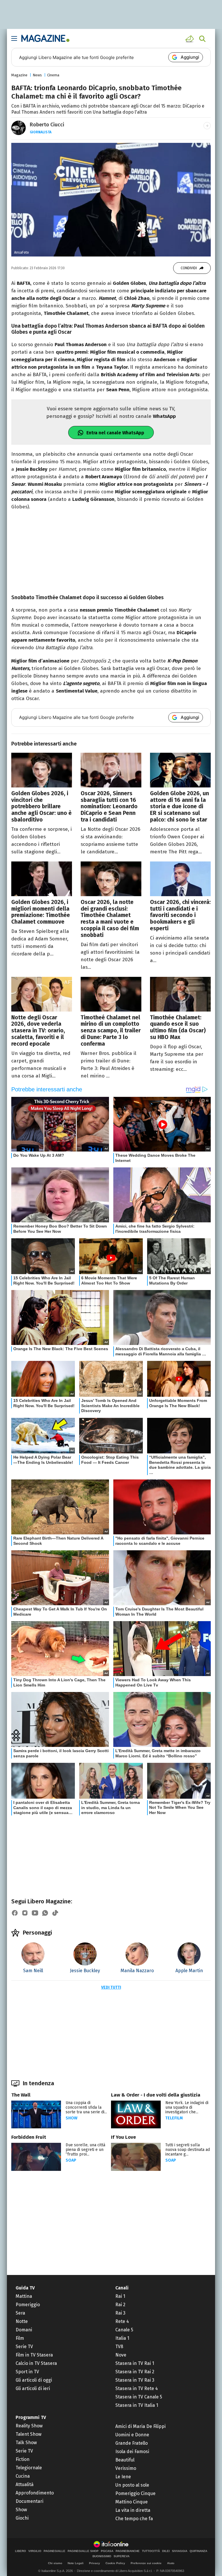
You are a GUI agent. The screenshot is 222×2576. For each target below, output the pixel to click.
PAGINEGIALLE (54, 2551)
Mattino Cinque (132, 2502)
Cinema (53, 75)
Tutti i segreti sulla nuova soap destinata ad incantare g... (188, 2150)
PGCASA (107, 2551)
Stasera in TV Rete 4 (137, 2388)
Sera (20, 2313)
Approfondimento (35, 2493)
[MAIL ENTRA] (190, 39)
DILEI (166, 2551)
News (37, 75)
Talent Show (28, 2434)
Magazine (19, 75)
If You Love (123, 2137)
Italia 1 (122, 2338)
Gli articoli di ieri (33, 2388)
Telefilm (174, 2118)
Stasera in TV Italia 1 (137, 2405)
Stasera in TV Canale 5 (139, 2397)
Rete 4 (122, 2321)
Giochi (22, 2518)
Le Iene (123, 2477)
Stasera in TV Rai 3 (135, 2380)
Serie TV (24, 2347)
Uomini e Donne (132, 2435)
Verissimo (126, 2468)
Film (20, 2338)
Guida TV (25, 2288)
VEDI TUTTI (111, 1987)
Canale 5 (124, 2330)
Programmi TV (31, 2417)
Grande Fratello (132, 2443)
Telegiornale (29, 2468)
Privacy (95, 2563)
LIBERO (21, 2551)
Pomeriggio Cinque (135, 2493)
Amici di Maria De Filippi (140, 2426)
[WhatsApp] (45, 1913)
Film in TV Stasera (34, 2355)
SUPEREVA (122, 2556)
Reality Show (29, 2426)
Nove (121, 2355)
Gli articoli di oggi (34, 2380)
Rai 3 (120, 2313)
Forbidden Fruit (29, 2137)
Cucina (23, 2476)
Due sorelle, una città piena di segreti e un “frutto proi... (85, 2150)
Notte (22, 2321)
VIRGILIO (35, 2551)
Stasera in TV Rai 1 (135, 2363)
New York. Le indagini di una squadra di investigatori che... (187, 2107)
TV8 (119, 2347)
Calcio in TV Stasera (36, 2363)
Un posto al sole (132, 2485)
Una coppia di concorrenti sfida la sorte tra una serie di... (86, 2107)
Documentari (29, 2501)
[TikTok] (55, 1913)
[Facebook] (15, 1913)
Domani (24, 2330)
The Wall (21, 2095)
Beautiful (125, 2460)
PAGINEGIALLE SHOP (83, 2551)
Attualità (25, 2484)
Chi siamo (55, 2563)
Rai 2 (120, 2305)
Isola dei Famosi (132, 2452)
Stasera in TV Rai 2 (135, 2372)
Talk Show (26, 2443)
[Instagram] (25, 1913)
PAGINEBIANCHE (128, 2551)
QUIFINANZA (198, 2551)
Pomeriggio (28, 2305)
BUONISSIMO (102, 2556)
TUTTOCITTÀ (151, 2551)
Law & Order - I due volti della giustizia (156, 2095)
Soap (71, 2160)
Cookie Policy (115, 2563)
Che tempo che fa (134, 2519)
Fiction (23, 2459)
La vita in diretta (133, 2510)
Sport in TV (27, 2372)
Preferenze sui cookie (146, 2563)
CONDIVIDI (189, 268)
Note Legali (76, 2563)
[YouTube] (35, 1913)
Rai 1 (120, 2296)
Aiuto (171, 2563)
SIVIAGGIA (180, 2551)
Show (72, 2118)
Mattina (24, 2296)
